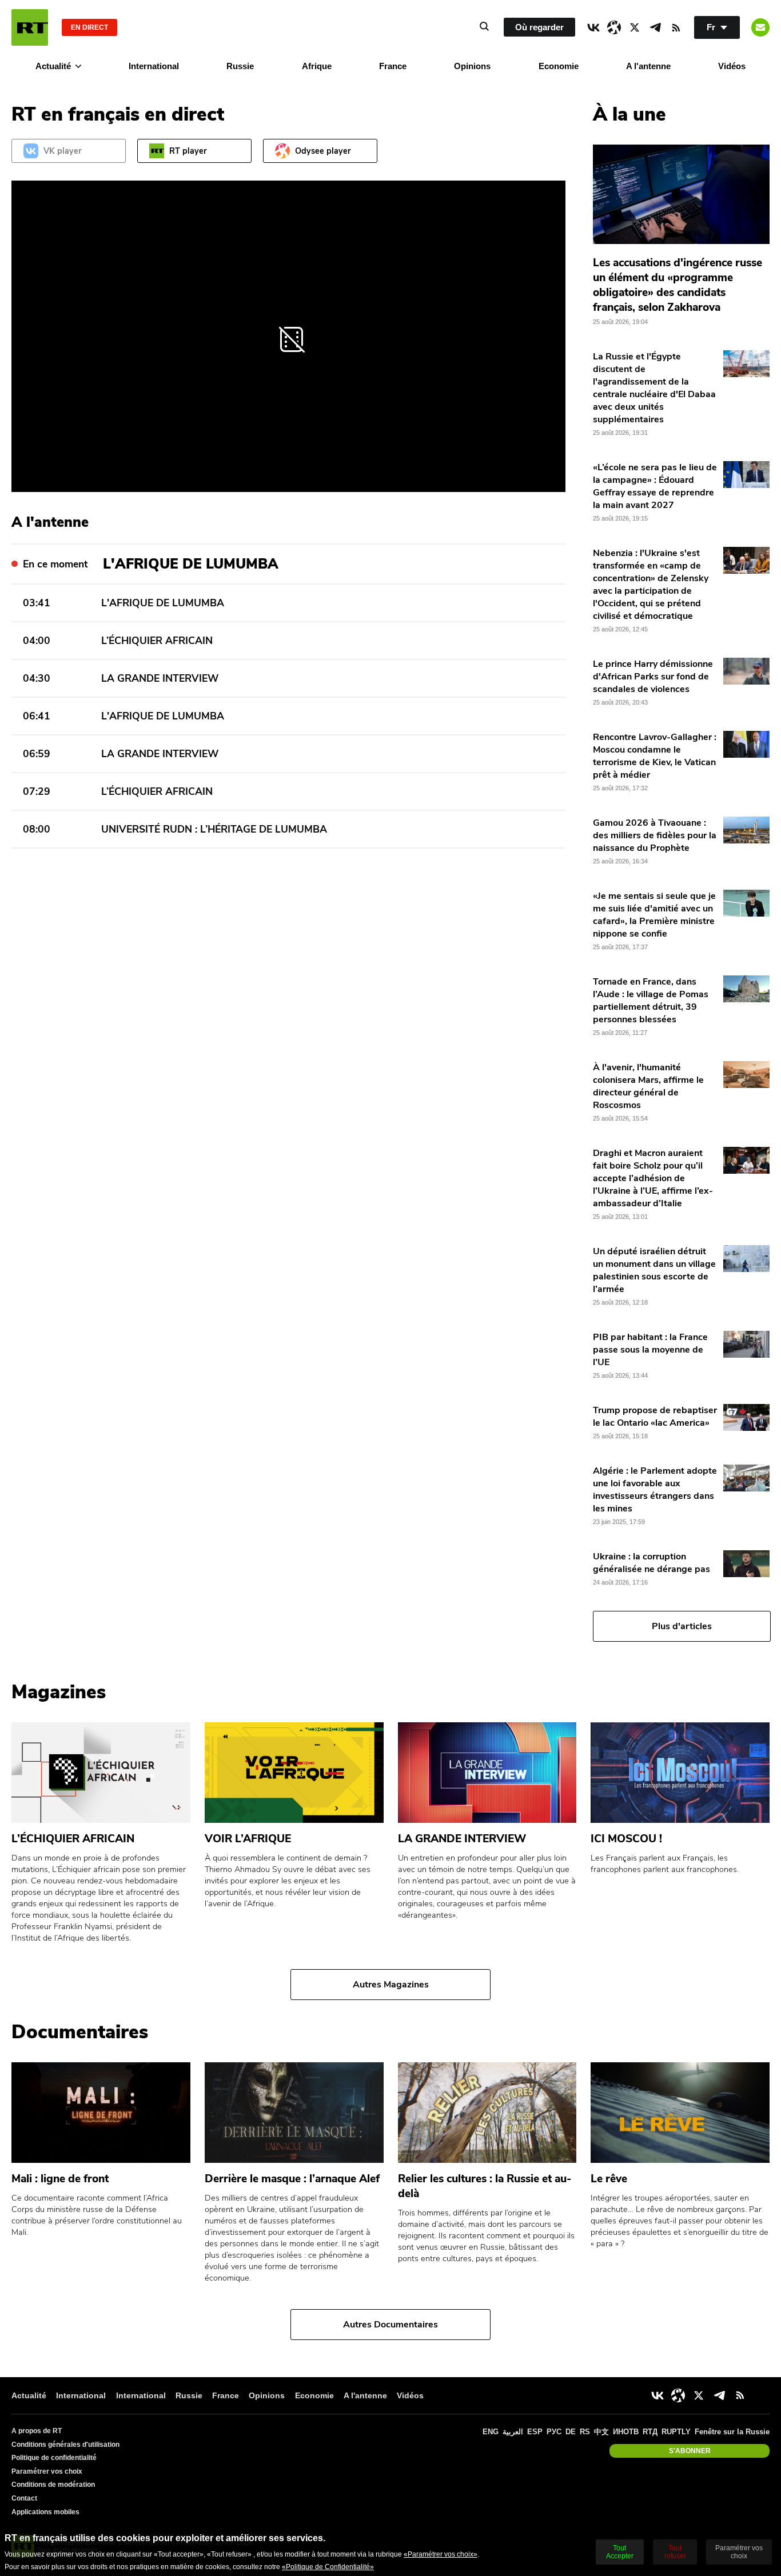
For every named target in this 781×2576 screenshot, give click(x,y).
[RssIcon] (676, 27)
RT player (188, 151)
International (154, 66)
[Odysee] (614, 27)
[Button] (760, 27)
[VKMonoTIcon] (593, 27)
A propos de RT (37, 2431)
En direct (89, 27)
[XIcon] (635, 27)
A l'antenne (648, 66)
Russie (240, 66)
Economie (559, 66)
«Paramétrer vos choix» (441, 2554)
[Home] (30, 27)
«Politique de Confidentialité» (328, 2567)
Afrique (317, 66)
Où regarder (539, 27)
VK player (63, 151)
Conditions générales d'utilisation (65, 2445)
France (393, 66)
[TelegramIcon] (655, 27)
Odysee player (323, 151)
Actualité (53, 66)
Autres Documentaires (390, 2325)
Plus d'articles (682, 1626)
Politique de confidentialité (54, 2458)
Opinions (472, 66)
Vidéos (732, 66)
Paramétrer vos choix (47, 2471)
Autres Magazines (391, 1985)
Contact (24, 2498)
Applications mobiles (45, 2512)
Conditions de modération (53, 2485)
